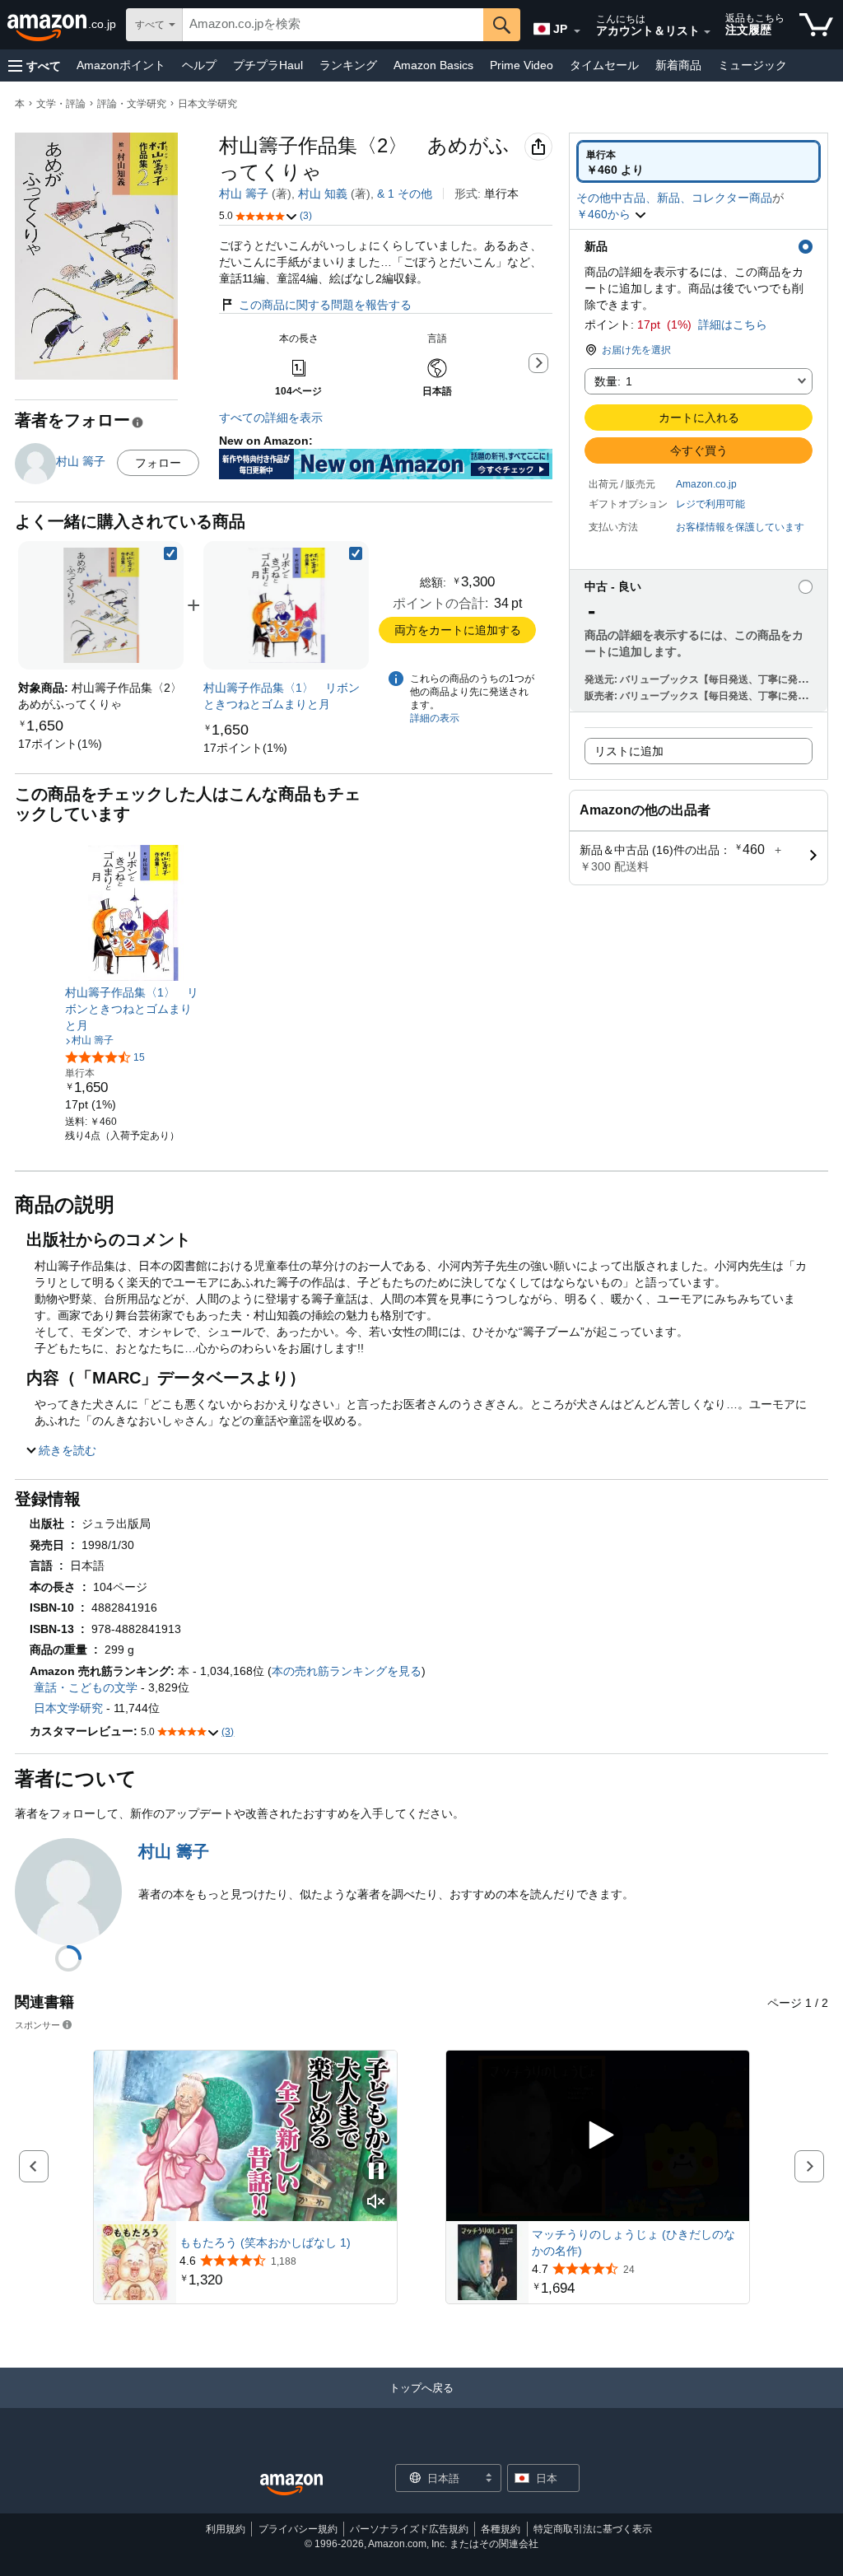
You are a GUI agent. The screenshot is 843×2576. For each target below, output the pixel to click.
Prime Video (522, 65)
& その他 (405, 194)
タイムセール (604, 65)
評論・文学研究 (132, 104)
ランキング (348, 65)
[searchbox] (333, 25)
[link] (60, 744)
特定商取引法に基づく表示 (593, 2529)
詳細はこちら (733, 324)
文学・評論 (61, 104)
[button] (35, 65)
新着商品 (678, 65)
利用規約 (226, 2529)
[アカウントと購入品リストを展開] (707, 32)
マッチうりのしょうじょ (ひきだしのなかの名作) (633, 2242)
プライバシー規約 (298, 2529)
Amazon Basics (433, 65)
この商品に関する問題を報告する (325, 305)
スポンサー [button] (37, 2025)
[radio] (699, 161)
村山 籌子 (244, 194)
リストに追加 (629, 751)
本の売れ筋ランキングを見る (347, 1671)
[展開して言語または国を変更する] (577, 31)
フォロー (158, 463)
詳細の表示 (435, 718)
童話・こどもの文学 (86, 1687)
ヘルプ (199, 65)
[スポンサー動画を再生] (598, 2136)
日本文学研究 (207, 104)
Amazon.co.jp (706, 484)
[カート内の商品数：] (816, 25)
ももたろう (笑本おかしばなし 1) (265, 2242)
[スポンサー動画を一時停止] (376, 2172)
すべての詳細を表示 (271, 418)
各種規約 (501, 2529)
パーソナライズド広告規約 (409, 2529)
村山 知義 (323, 194)
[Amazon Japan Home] (291, 2485)
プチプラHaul (268, 65)
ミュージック (752, 65)
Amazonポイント (121, 65)
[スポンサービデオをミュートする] (376, 2203)
